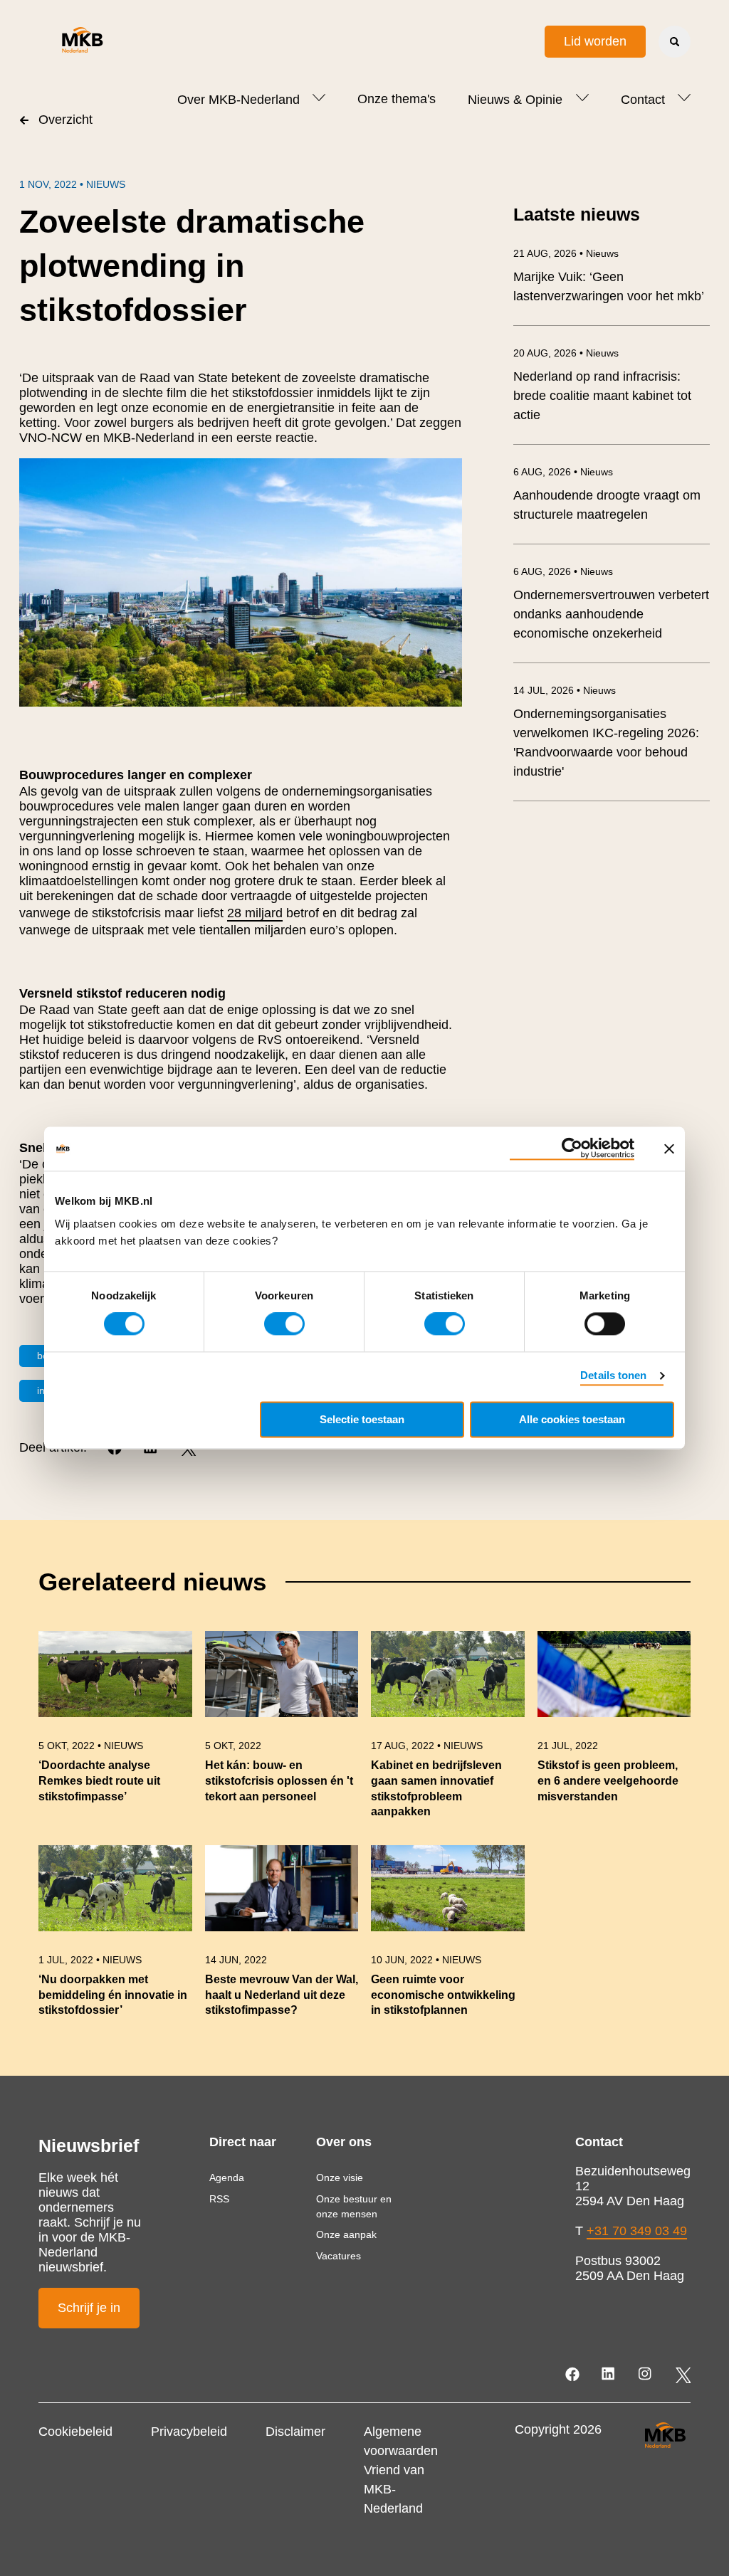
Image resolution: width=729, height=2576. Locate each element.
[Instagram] (646, 2375)
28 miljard (255, 913)
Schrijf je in (89, 2308)
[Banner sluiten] (669, 1149)
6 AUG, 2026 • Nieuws (563, 472)
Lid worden (595, 41)
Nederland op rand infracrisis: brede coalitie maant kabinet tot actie (602, 396)
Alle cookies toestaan (572, 1420)
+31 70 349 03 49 (637, 2231)
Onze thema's (397, 99)
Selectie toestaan (362, 1420)
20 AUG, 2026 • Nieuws (566, 353)
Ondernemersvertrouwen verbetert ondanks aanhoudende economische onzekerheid (611, 614)
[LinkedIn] (610, 2375)
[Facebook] (573, 2375)
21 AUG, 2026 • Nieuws (566, 253)
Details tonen (613, 1376)
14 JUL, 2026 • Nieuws (565, 690)
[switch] (284, 1324)
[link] (115, 1732)
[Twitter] (683, 2375)
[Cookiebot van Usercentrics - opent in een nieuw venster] (572, 1149)
